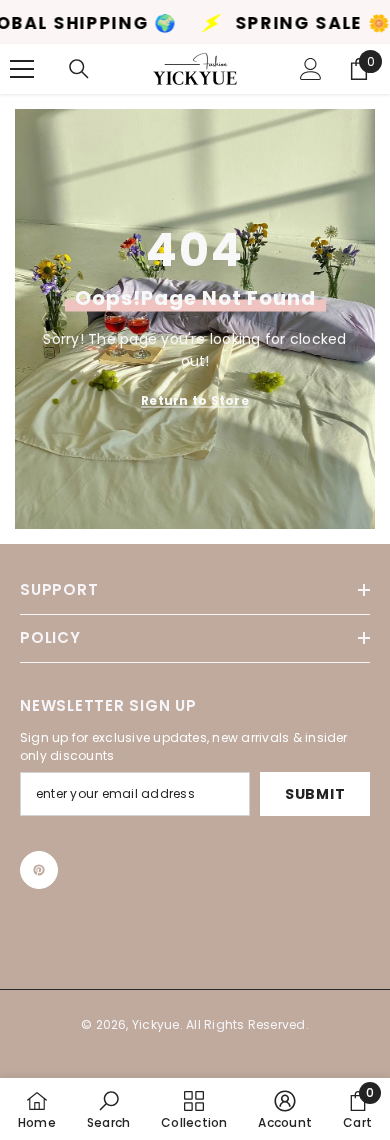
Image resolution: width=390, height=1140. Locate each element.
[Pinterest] (39, 870)
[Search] (79, 69)
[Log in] (311, 69)
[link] (108, 1109)
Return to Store (195, 400)
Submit (315, 794)
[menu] (22, 69)
